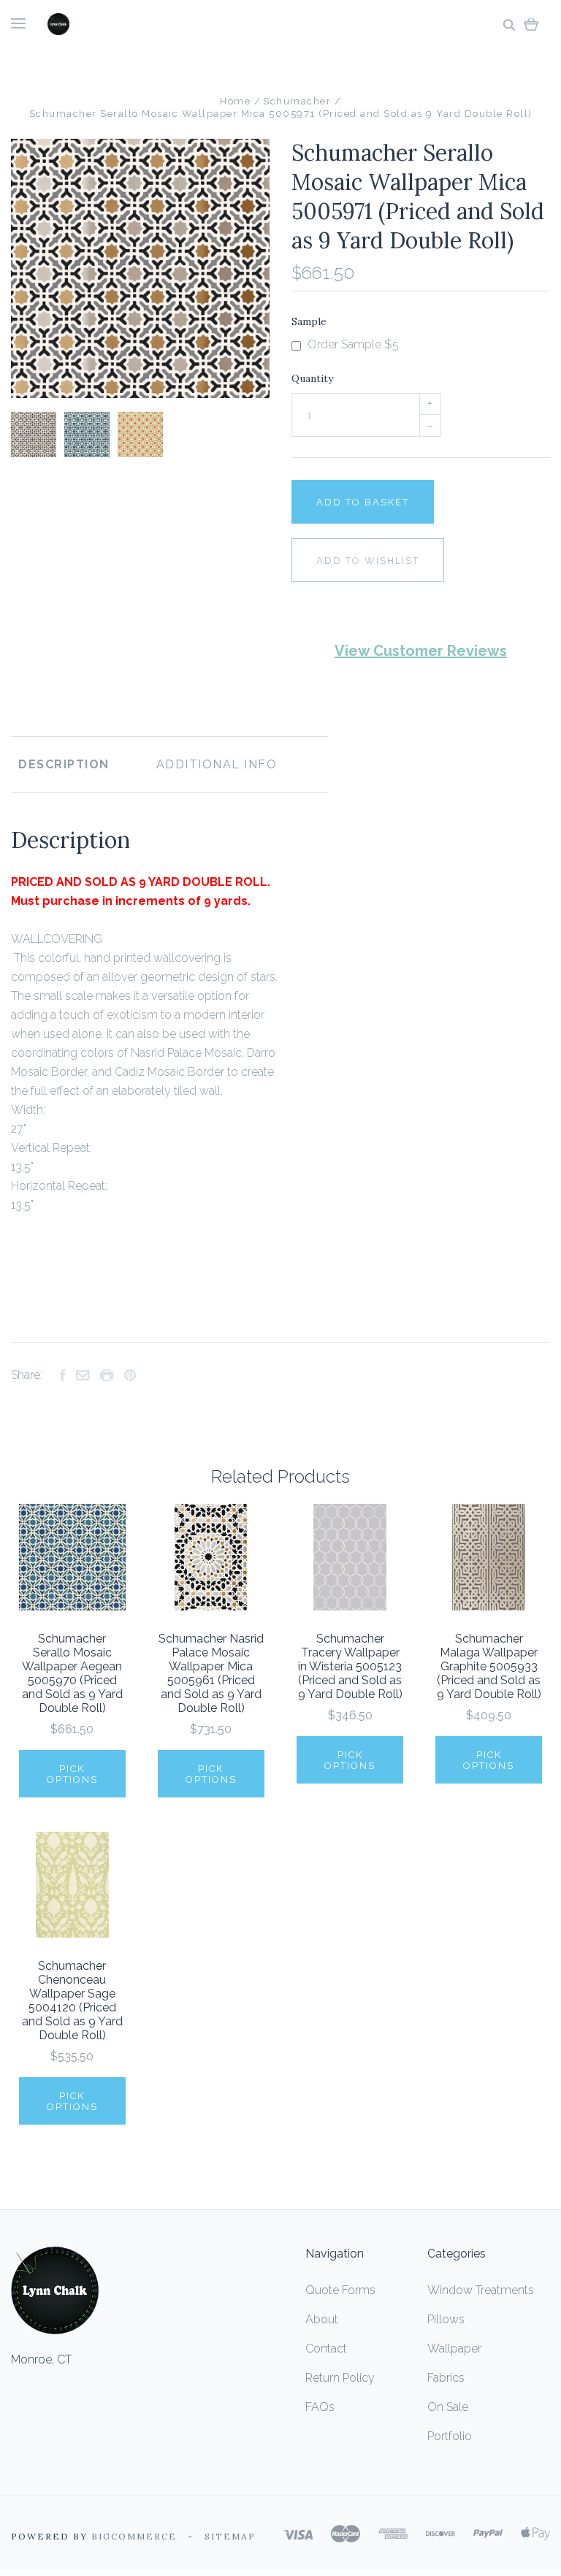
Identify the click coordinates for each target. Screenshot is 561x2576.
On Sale (448, 2407)
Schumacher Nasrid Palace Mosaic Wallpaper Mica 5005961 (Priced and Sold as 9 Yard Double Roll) (211, 1673)
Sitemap (230, 2536)
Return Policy (340, 2378)
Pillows (446, 2319)
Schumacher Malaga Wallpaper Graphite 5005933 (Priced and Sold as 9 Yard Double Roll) (489, 1666)
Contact (326, 2348)
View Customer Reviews (421, 651)
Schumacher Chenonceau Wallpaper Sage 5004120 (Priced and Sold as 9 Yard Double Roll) (72, 2000)
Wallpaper (454, 2348)
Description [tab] (64, 764)
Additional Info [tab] (217, 764)
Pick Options (72, 1774)
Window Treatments (481, 2290)
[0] (531, 24)
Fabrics (446, 2378)
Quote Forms (340, 2290)
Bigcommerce (134, 2536)
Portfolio (450, 2436)
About (322, 2319)
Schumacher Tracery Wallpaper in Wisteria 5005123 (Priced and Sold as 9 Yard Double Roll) (350, 1666)
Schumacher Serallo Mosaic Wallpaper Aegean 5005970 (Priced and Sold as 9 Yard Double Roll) (72, 1673)
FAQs (320, 2407)
